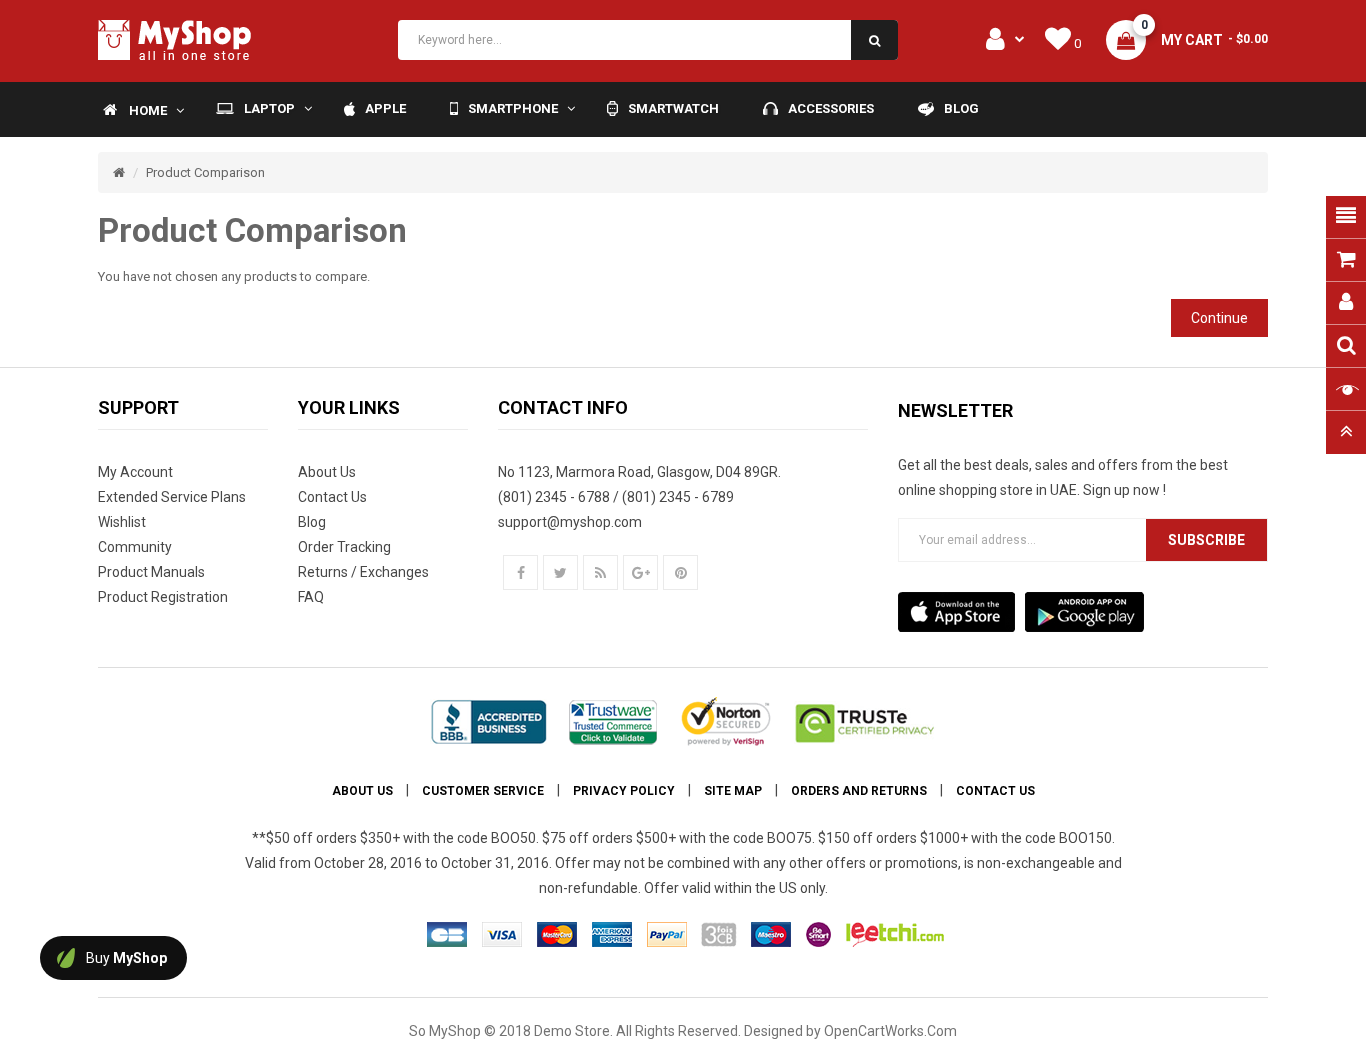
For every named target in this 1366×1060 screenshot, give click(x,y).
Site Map (733, 791)
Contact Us (332, 497)
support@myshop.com (570, 522)
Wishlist (122, 522)
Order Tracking (344, 547)
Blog (312, 522)
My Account (135, 472)
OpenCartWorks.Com (890, 1031)
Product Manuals (151, 572)
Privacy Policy (624, 791)
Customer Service (483, 791)
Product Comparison (205, 172)
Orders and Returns (859, 791)
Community (135, 547)
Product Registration (163, 597)
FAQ (311, 597)
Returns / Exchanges (363, 572)
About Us (327, 472)
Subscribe (1206, 540)
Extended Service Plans (172, 497)
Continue (1219, 318)
